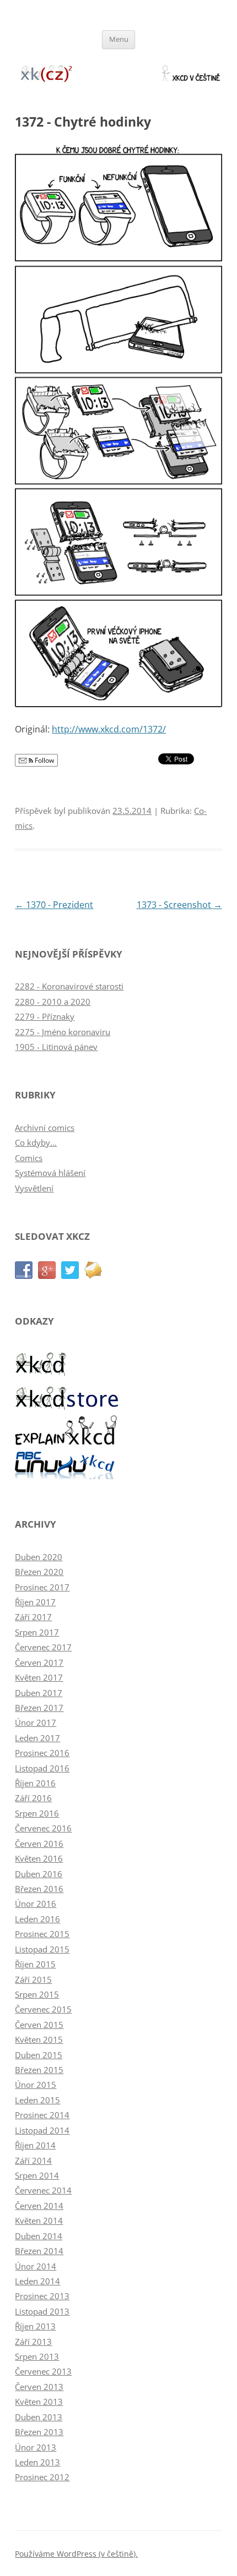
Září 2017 (33, 1617)
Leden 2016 (37, 1919)
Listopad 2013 (42, 2311)
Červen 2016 (39, 1844)
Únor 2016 (36, 1904)
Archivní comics (45, 1128)
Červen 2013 (39, 2387)
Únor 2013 (36, 2447)
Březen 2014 (39, 2251)
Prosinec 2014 (42, 2115)
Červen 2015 (39, 2025)
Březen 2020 (39, 1572)
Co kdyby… (36, 1142)
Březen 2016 (39, 1889)
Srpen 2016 (37, 1813)
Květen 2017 (39, 1677)
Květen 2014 (39, 2220)
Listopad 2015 (42, 1949)
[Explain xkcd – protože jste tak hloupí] (67, 1442)
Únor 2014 (36, 2266)
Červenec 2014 (43, 2190)
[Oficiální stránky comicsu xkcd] (42, 1373)
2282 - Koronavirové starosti (69, 986)
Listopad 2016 (42, 1768)
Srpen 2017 (37, 1632)
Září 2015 (33, 1979)
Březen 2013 (39, 2432)
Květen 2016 (39, 1858)
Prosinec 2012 (42, 2477)
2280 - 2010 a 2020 (53, 1002)
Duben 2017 (39, 1693)
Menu (119, 39)
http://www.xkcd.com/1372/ (109, 729)
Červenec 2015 (43, 2009)
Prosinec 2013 (42, 2296)
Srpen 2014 (37, 2175)
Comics (29, 1158)
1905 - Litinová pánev (56, 1047)
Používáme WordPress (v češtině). (76, 2554)
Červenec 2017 (43, 1647)
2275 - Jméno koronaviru (63, 1032)
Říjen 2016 (35, 1783)
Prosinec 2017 (42, 1587)
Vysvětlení (34, 1188)
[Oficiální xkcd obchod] (67, 1407)
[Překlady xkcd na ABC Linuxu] (67, 1476)
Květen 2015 (39, 2039)
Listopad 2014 (42, 2130)
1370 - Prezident (54, 905)
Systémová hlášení (50, 1173)
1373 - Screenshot (179, 905)
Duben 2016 (39, 1874)
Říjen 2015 (35, 1964)
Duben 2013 (39, 2417)
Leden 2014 (37, 2281)
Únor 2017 (36, 1722)
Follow (44, 760)
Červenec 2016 (43, 1828)
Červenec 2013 (43, 2371)
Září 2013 (33, 2342)
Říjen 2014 (35, 2145)
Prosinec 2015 (42, 1934)
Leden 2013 (37, 2462)
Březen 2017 (39, 1708)
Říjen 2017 (35, 1602)
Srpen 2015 (37, 1994)
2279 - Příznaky (45, 1016)
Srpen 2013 (37, 2356)
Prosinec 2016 (42, 1753)
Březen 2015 (39, 2070)
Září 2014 (33, 2161)
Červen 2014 (39, 2206)
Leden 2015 (37, 2100)
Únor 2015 (36, 2085)
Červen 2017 (39, 1662)
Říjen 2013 (35, 2326)
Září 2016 (33, 1798)
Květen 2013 (39, 2402)
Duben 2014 (39, 2236)
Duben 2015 (39, 2055)
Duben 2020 (39, 1557)
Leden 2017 (37, 1738)
